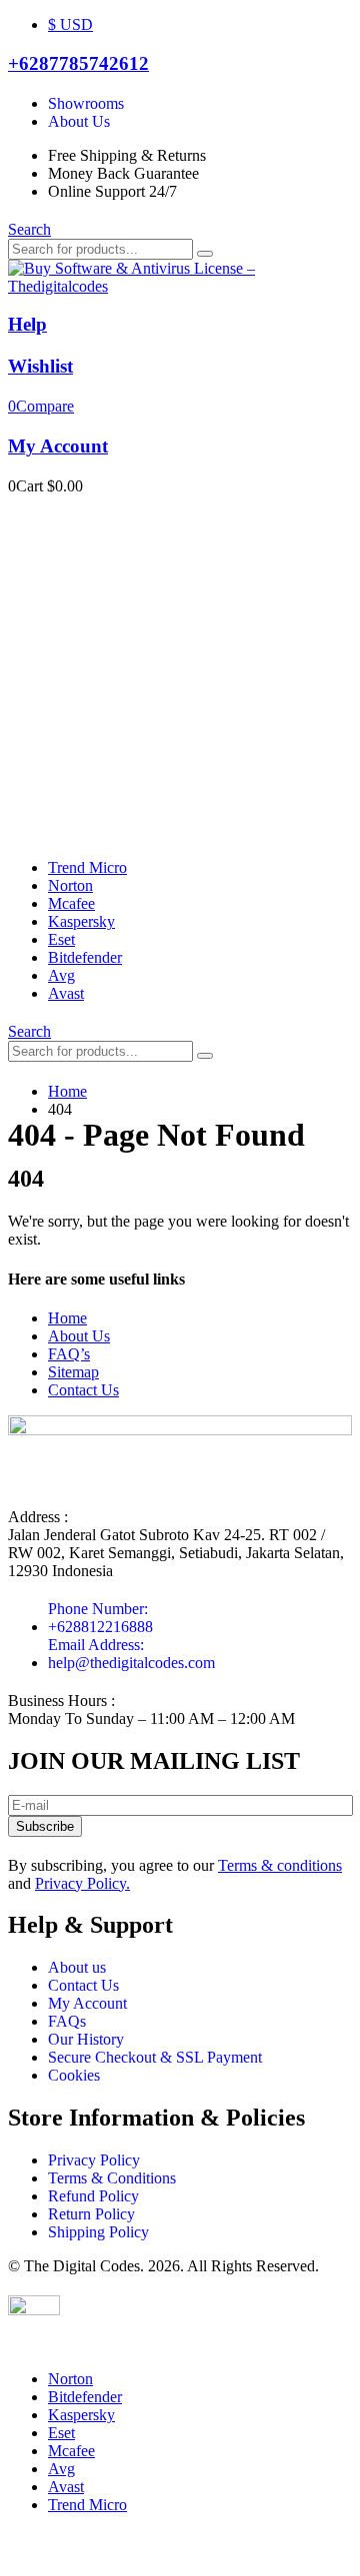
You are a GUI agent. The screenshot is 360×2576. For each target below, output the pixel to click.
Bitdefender (85, 957)
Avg (61, 975)
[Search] (205, 254)
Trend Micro (87, 867)
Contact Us (83, 1390)
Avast (66, 993)
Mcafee (71, 903)
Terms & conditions (280, 1865)
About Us (79, 1336)
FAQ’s (69, 1354)
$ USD (70, 24)
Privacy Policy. (82, 1883)
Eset (61, 939)
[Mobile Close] (20, 2345)
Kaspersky (81, 921)
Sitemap (73, 1372)
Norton (70, 885)
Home (67, 1318)
